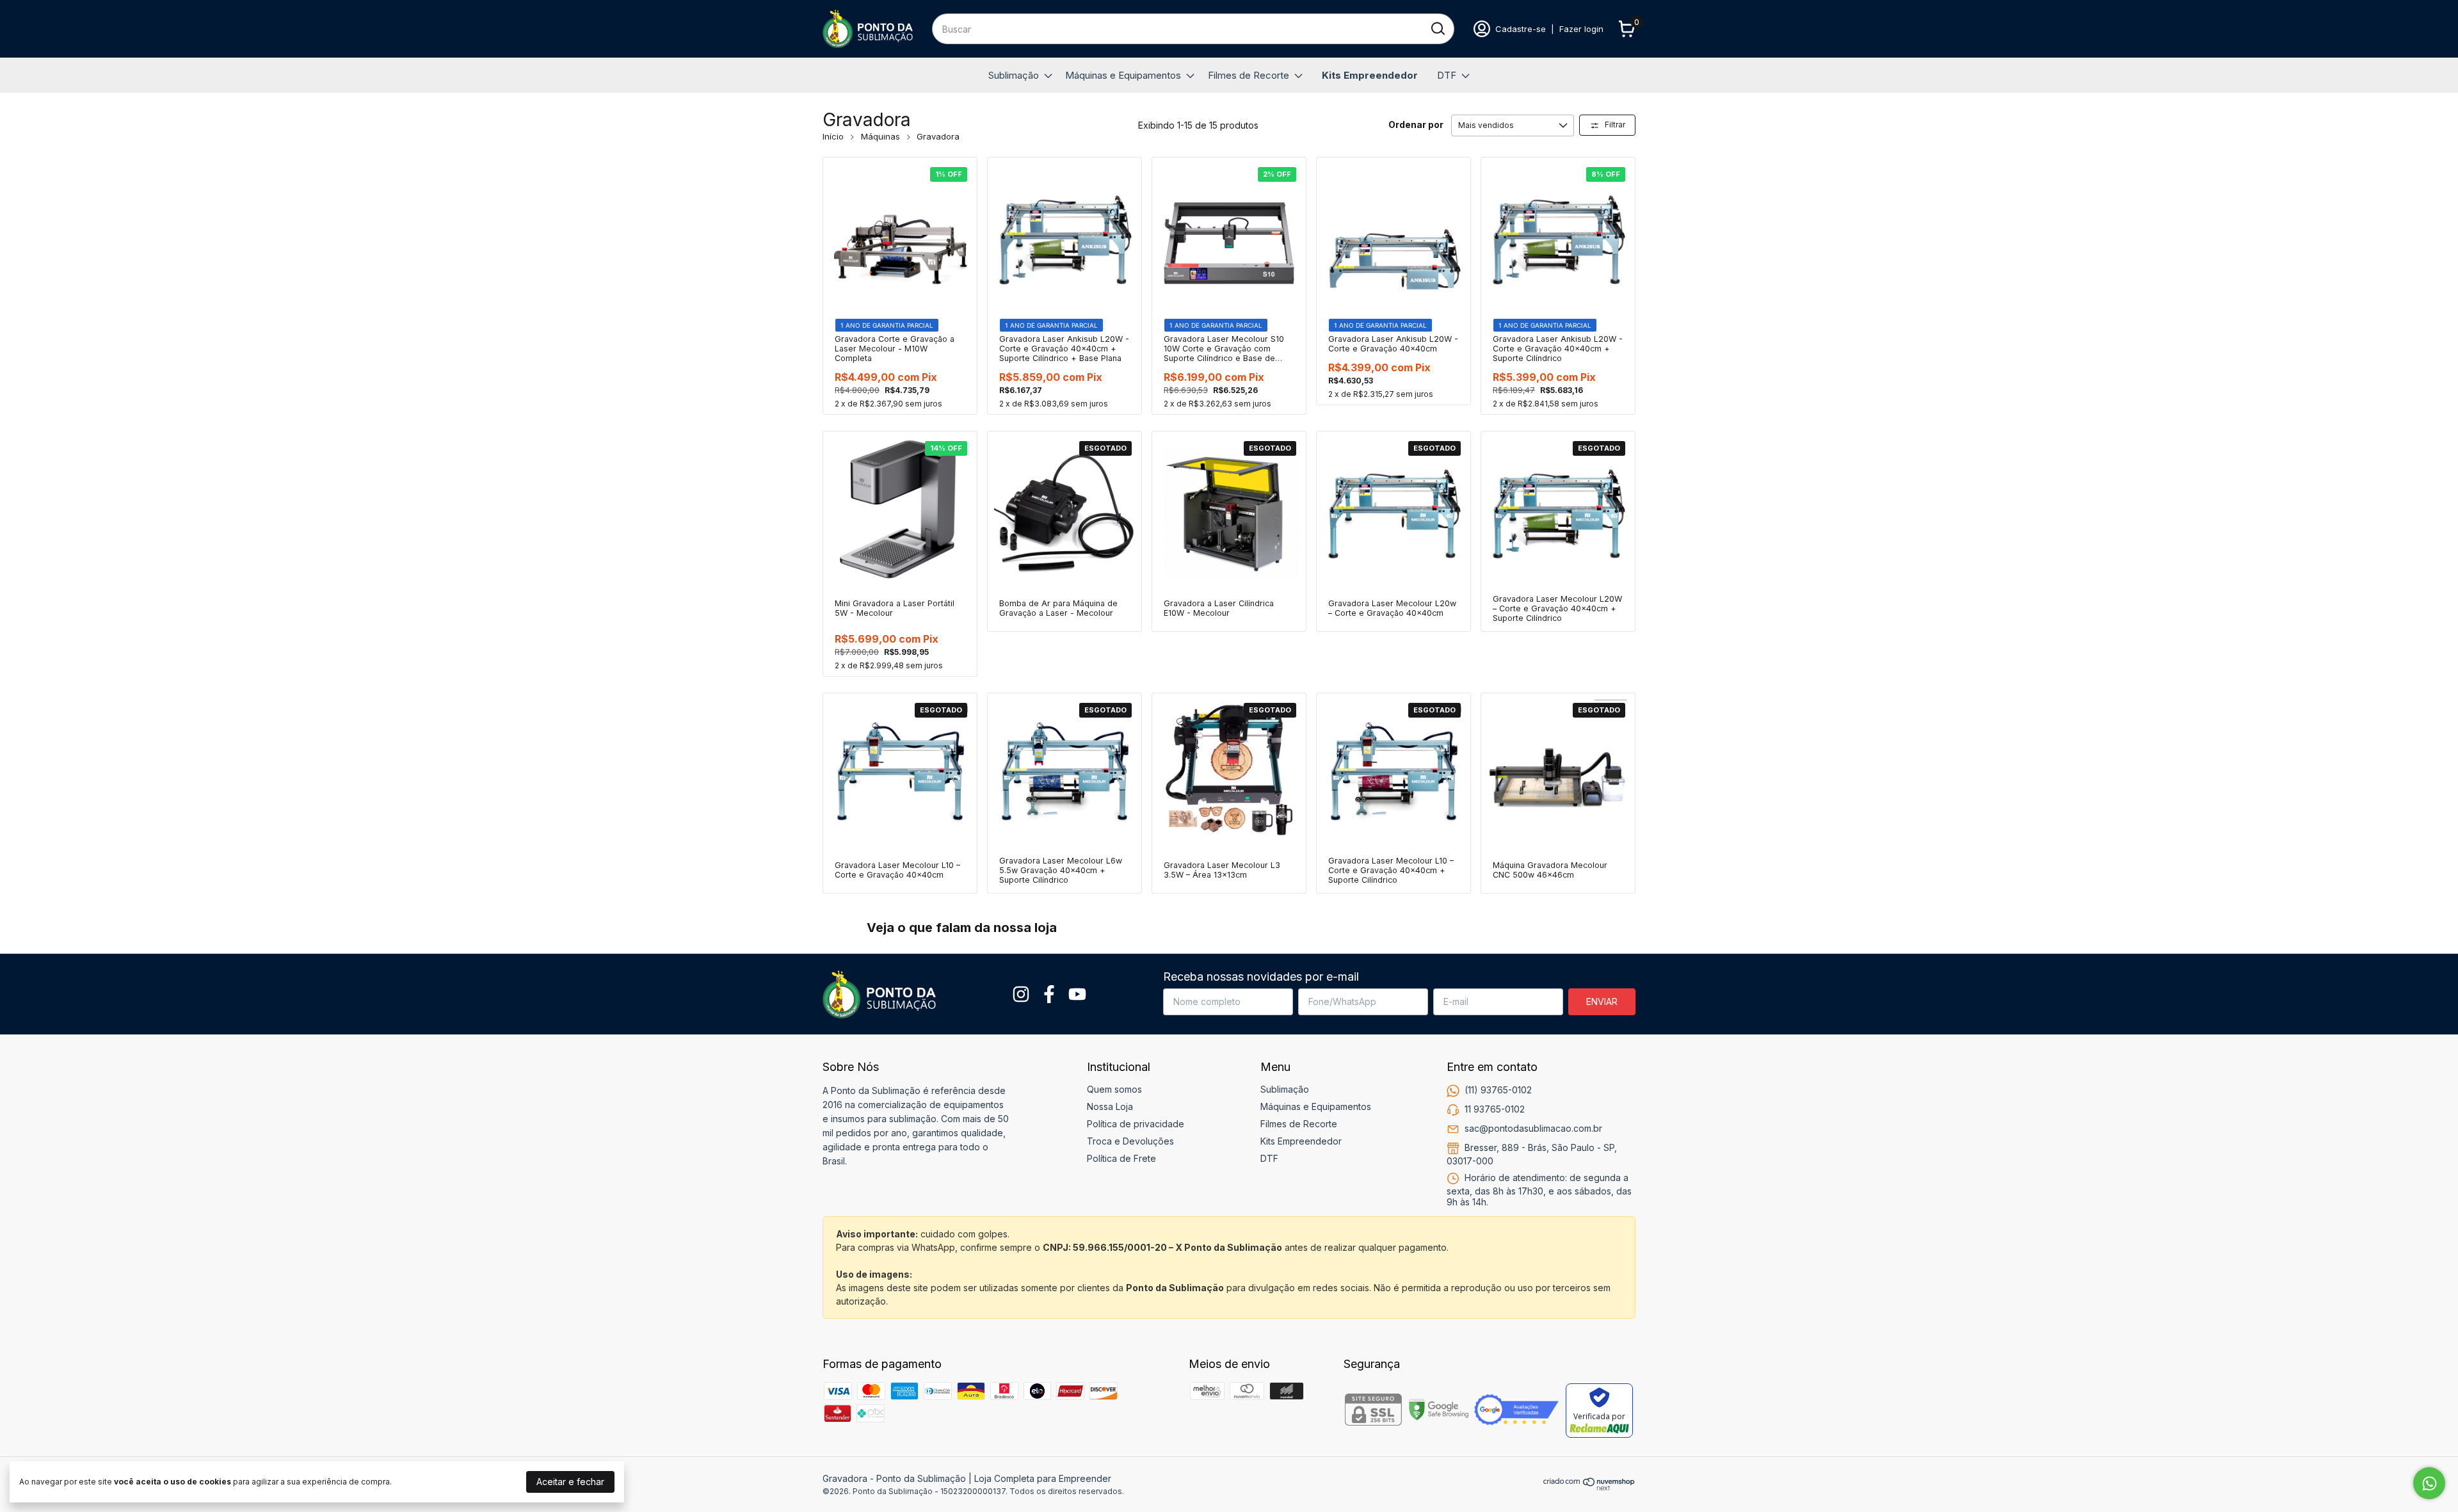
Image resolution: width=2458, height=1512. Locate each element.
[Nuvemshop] (1589, 1487)
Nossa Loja (1110, 1106)
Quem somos (1114, 1089)
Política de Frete (1121, 1158)
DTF (1447, 75)
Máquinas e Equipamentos (1123, 75)
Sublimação (1014, 75)
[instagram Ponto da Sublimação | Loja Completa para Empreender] (1021, 994)
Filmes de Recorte (1249, 75)
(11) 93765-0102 (1498, 1090)
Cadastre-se (1521, 29)
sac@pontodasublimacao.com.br (1533, 1128)
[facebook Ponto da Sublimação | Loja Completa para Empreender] (1049, 994)
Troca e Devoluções (1130, 1141)
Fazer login (1581, 29)
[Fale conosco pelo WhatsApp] (2429, 1483)
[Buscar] (1437, 28)
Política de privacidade (1136, 1124)
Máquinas (880, 136)
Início (833, 136)
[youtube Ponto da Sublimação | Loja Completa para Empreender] (1077, 994)
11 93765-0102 (1495, 1109)
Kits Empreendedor (1370, 75)
